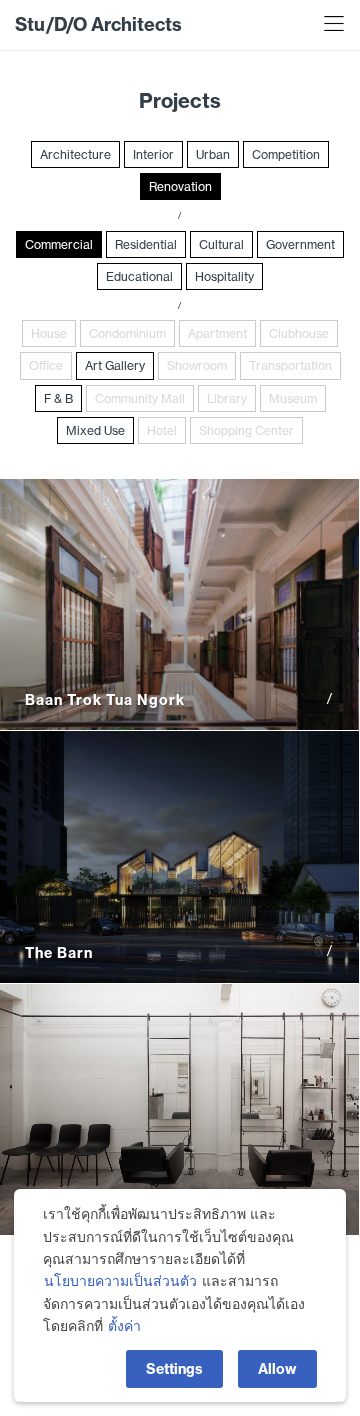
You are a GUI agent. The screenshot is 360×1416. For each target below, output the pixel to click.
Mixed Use (95, 430)
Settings (174, 1369)
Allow (277, 1369)
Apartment (217, 333)
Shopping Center (246, 430)
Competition (286, 154)
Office (46, 365)
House (49, 333)
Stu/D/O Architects (98, 24)
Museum (293, 398)
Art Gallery (115, 365)
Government (300, 244)
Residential (146, 244)
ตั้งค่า (124, 1326)
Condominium (127, 333)
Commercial (59, 244)
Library (227, 398)
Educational (139, 276)
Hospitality (224, 276)
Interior (153, 154)
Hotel (162, 430)
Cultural (221, 244)
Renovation (180, 186)
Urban (213, 154)
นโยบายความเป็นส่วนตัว (120, 1281)
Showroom (197, 365)
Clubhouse (299, 333)
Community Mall (140, 398)
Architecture (75, 154)
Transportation (290, 365)
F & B (58, 398)
